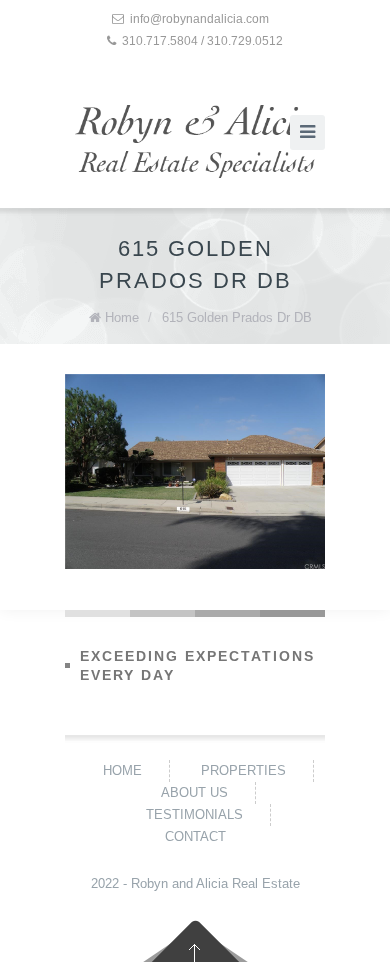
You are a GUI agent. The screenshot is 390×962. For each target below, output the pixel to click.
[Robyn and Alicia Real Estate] (195, 141)
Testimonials (194, 814)
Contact (195, 836)
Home (122, 317)
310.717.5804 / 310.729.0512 (202, 41)
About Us (194, 792)
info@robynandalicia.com (199, 19)
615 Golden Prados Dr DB (237, 317)
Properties (243, 770)
